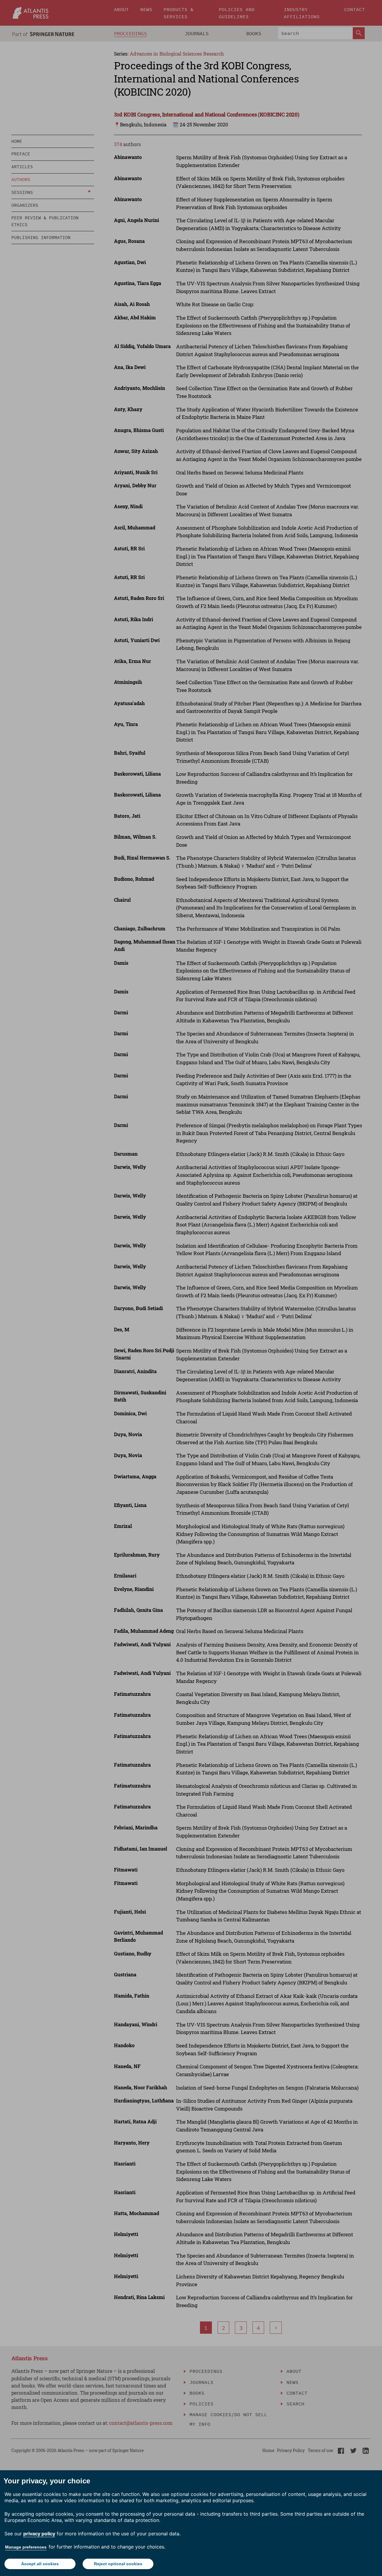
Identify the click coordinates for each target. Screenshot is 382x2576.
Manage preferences (26, 2547)
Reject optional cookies (118, 2564)
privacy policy (39, 2534)
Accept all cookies (40, 2564)
